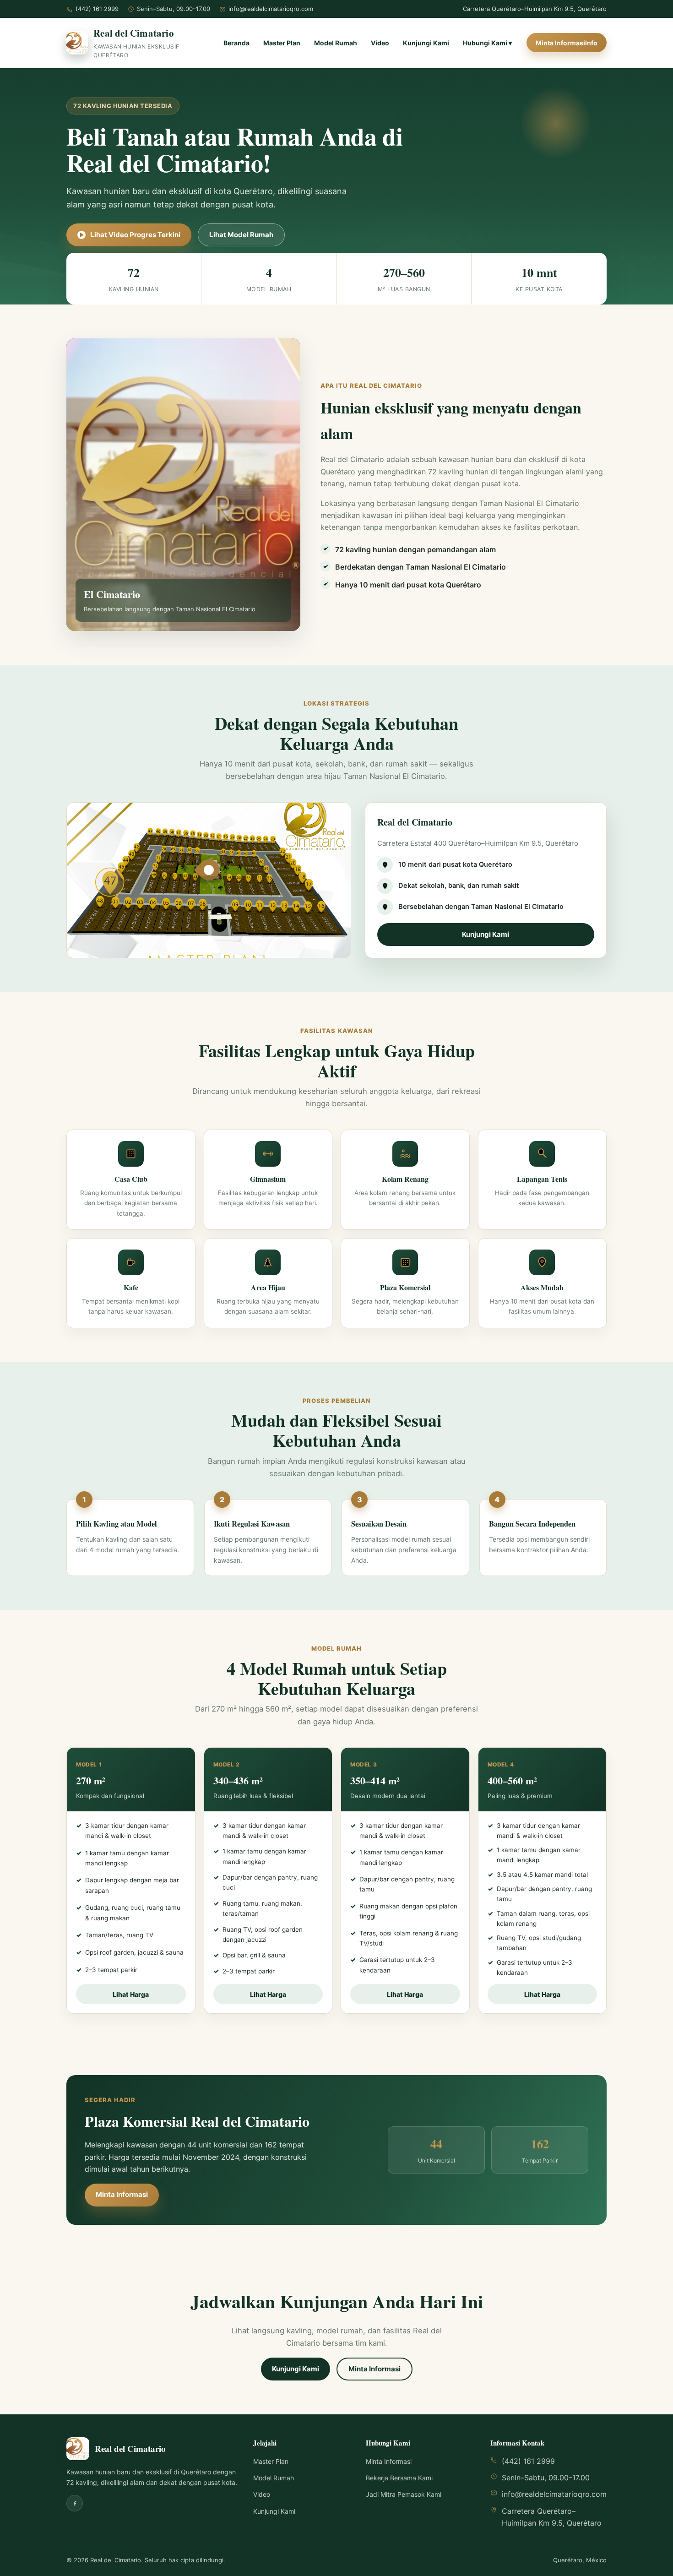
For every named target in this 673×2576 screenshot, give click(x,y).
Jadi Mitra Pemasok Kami (404, 2494)
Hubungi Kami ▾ (487, 43)
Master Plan (282, 43)
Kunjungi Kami (426, 43)
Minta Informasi (122, 2194)
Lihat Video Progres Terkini (135, 235)
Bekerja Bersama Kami (399, 2478)
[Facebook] (75, 2503)
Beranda (236, 43)
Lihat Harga (131, 1994)
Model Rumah (336, 43)
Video (380, 43)
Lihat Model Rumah (241, 235)
